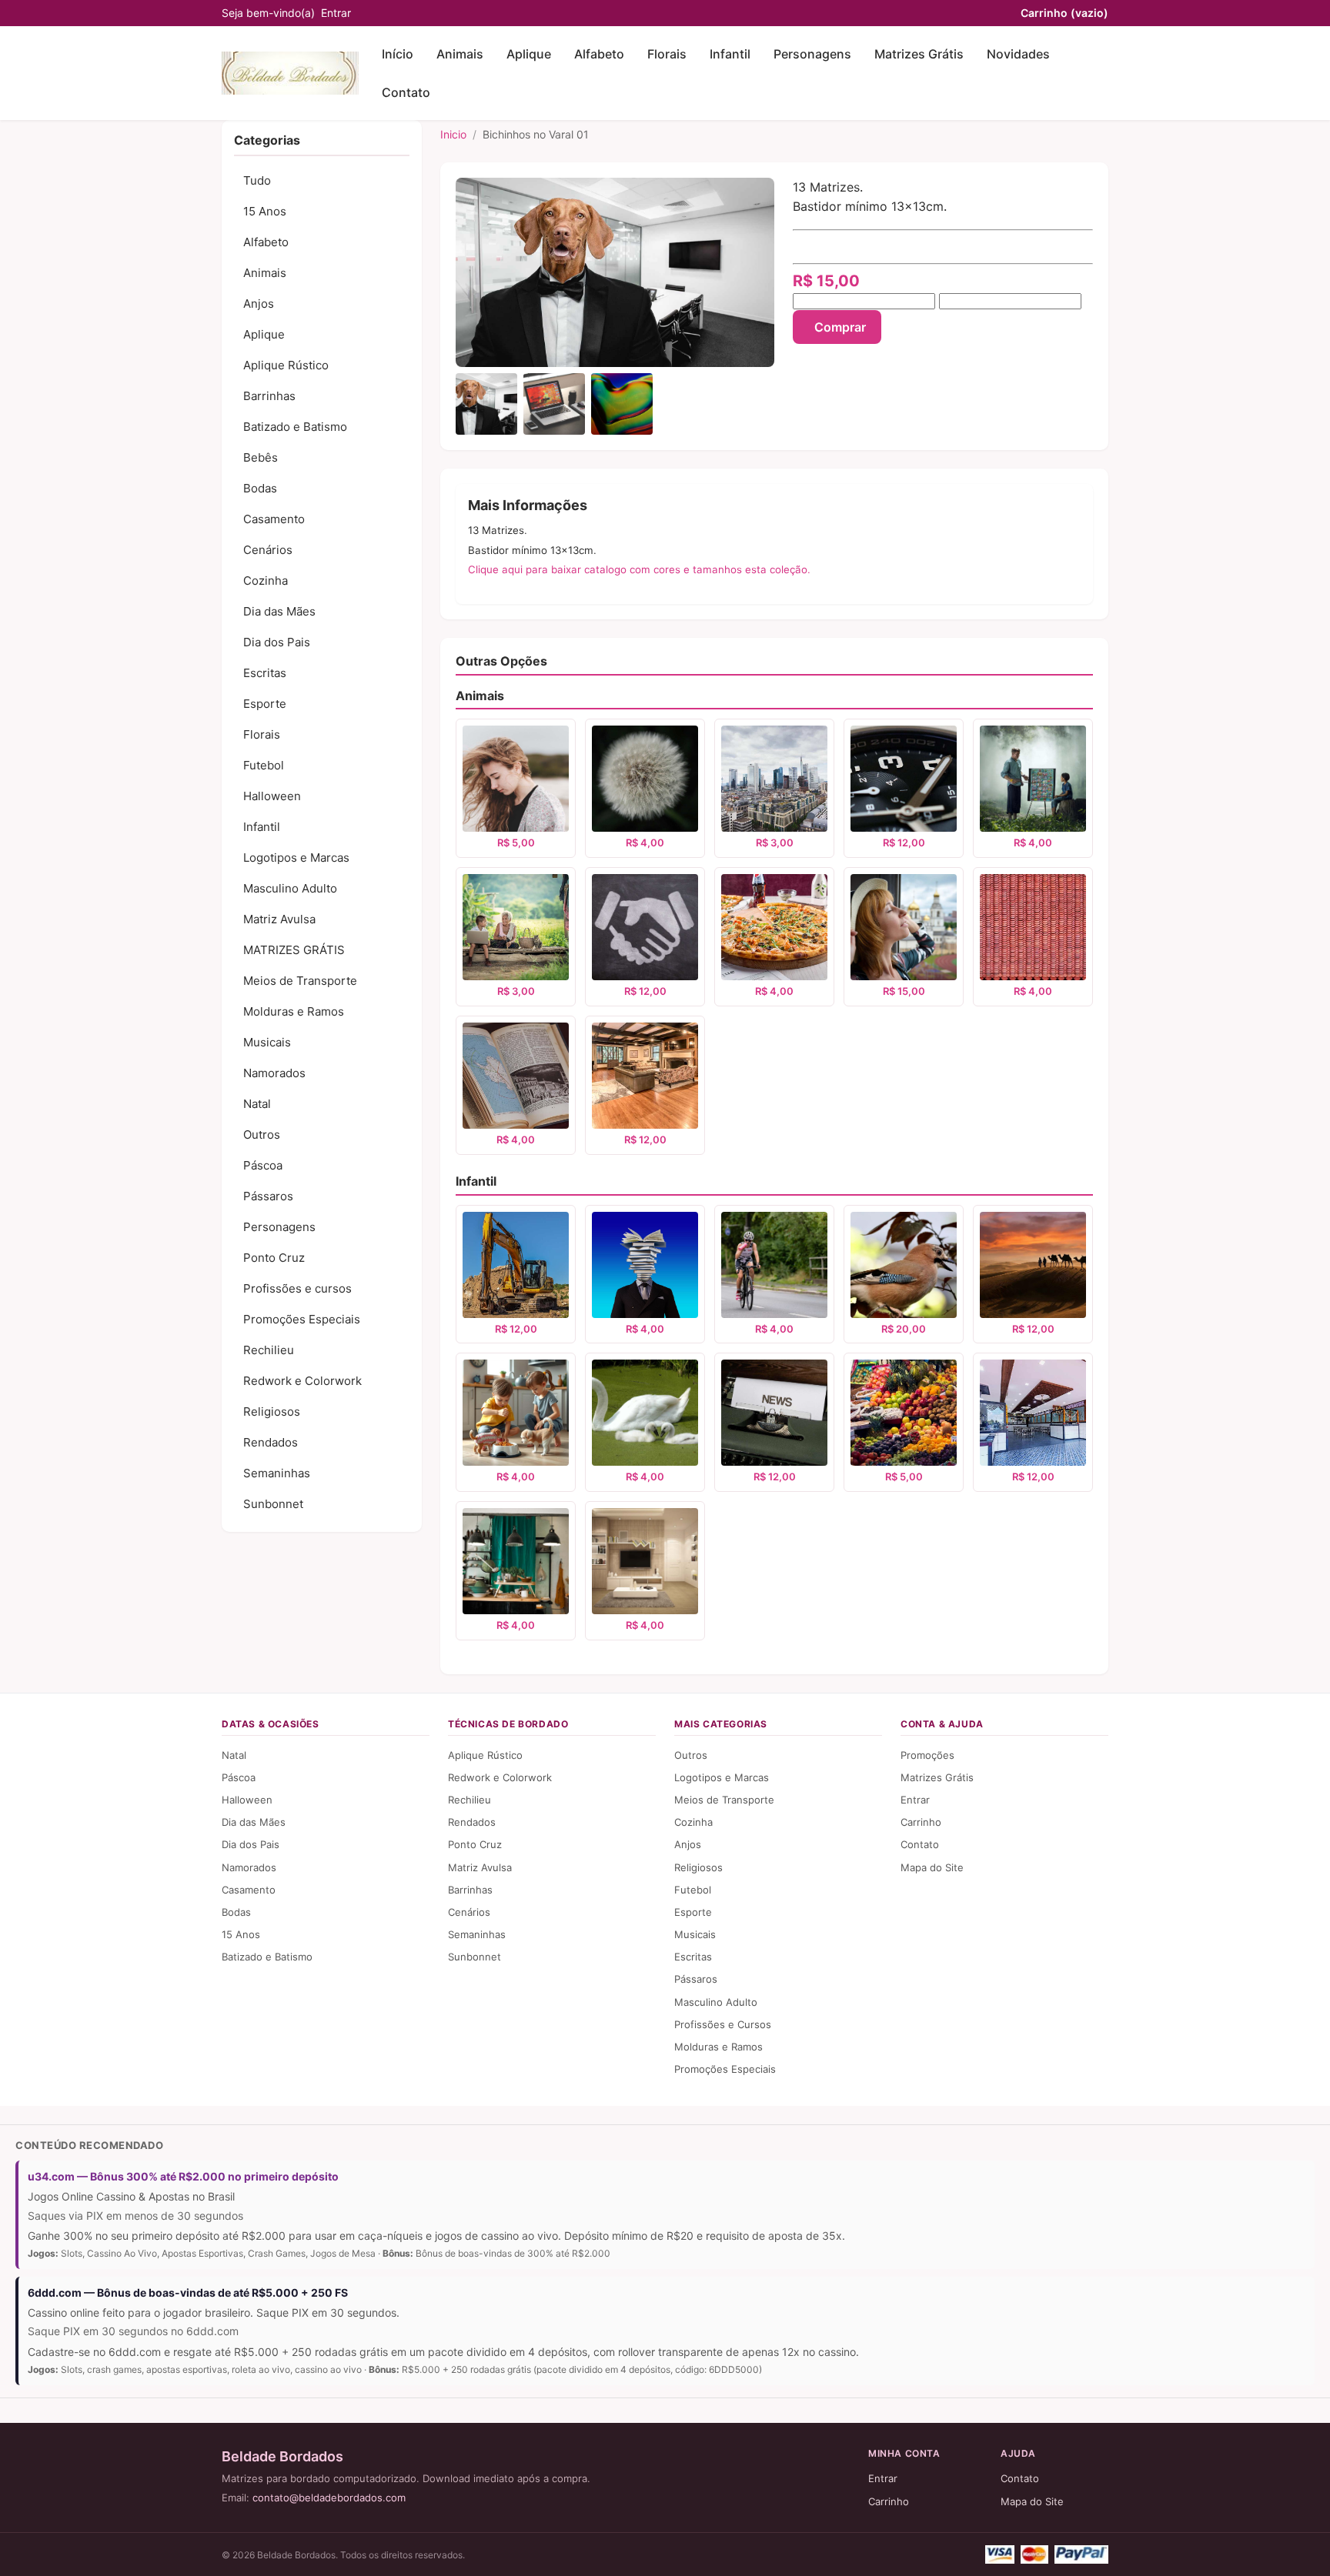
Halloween (272, 796)
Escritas (265, 673)
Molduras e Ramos (294, 1011)
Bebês (261, 457)
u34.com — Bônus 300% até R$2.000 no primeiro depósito (183, 2176)
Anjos (259, 304)
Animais (460, 54)
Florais (667, 54)
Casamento (274, 519)
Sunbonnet (273, 1504)
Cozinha (266, 581)
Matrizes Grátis (919, 54)
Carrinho (1064, 13)
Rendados (271, 1442)
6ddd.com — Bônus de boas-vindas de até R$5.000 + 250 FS (188, 2292)
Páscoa (263, 1165)
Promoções (927, 1755)
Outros (262, 1135)
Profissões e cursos (297, 1288)
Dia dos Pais (277, 642)
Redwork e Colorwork (302, 1381)
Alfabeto (599, 54)
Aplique (529, 54)
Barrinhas (269, 396)
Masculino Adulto (290, 888)
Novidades (1018, 54)
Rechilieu (269, 1350)
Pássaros (268, 1196)
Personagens (812, 54)
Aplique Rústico (286, 365)
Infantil (730, 54)
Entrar (336, 13)
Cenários (268, 550)
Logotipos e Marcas (296, 858)
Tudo (257, 180)
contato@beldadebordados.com (329, 2498)
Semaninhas (277, 1473)
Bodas (260, 488)
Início (398, 54)
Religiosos (272, 1411)
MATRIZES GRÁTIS (294, 950)
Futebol (264, 765)
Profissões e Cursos (723, 2024)
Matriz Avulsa (279, 919)
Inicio (453, 134)
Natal (257, 1104)
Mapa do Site (932, 1867)
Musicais (267, 1042)
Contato (406, 92)
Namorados (274, 1073)
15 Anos (265, 211)
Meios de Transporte (300, 981)
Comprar (840, 327)
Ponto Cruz (274, 1258)
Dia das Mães (279, 611)
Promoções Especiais (302, 1319)
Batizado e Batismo (295, 427)
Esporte (265, 704)
